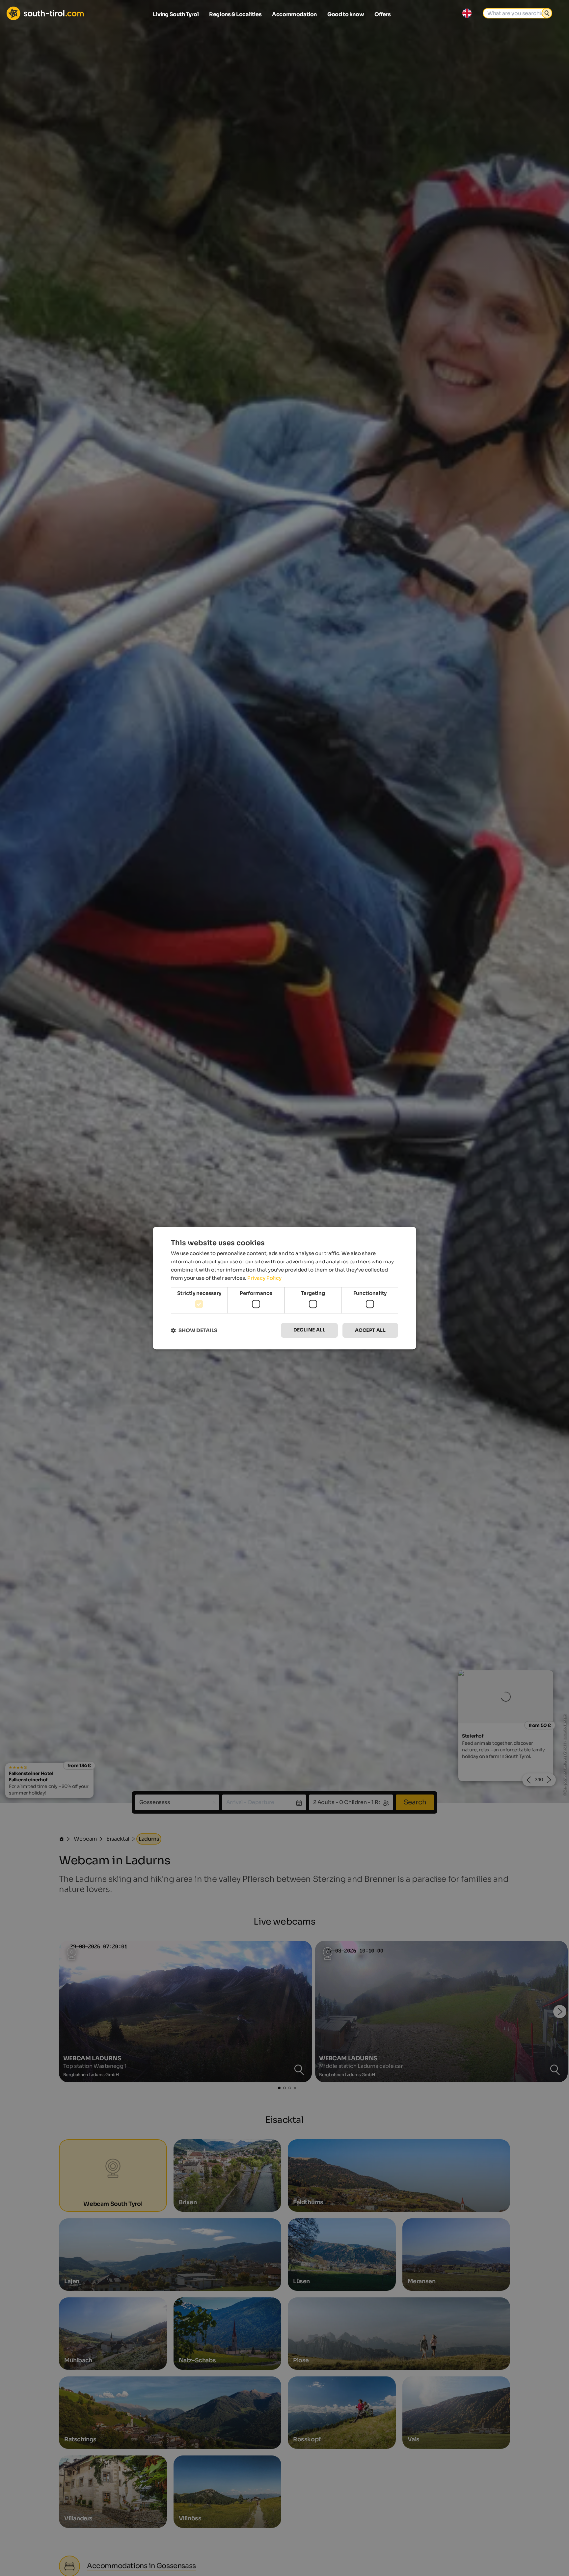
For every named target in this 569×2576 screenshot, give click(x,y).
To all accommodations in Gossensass (284, 1364)
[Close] (406, 1206)
